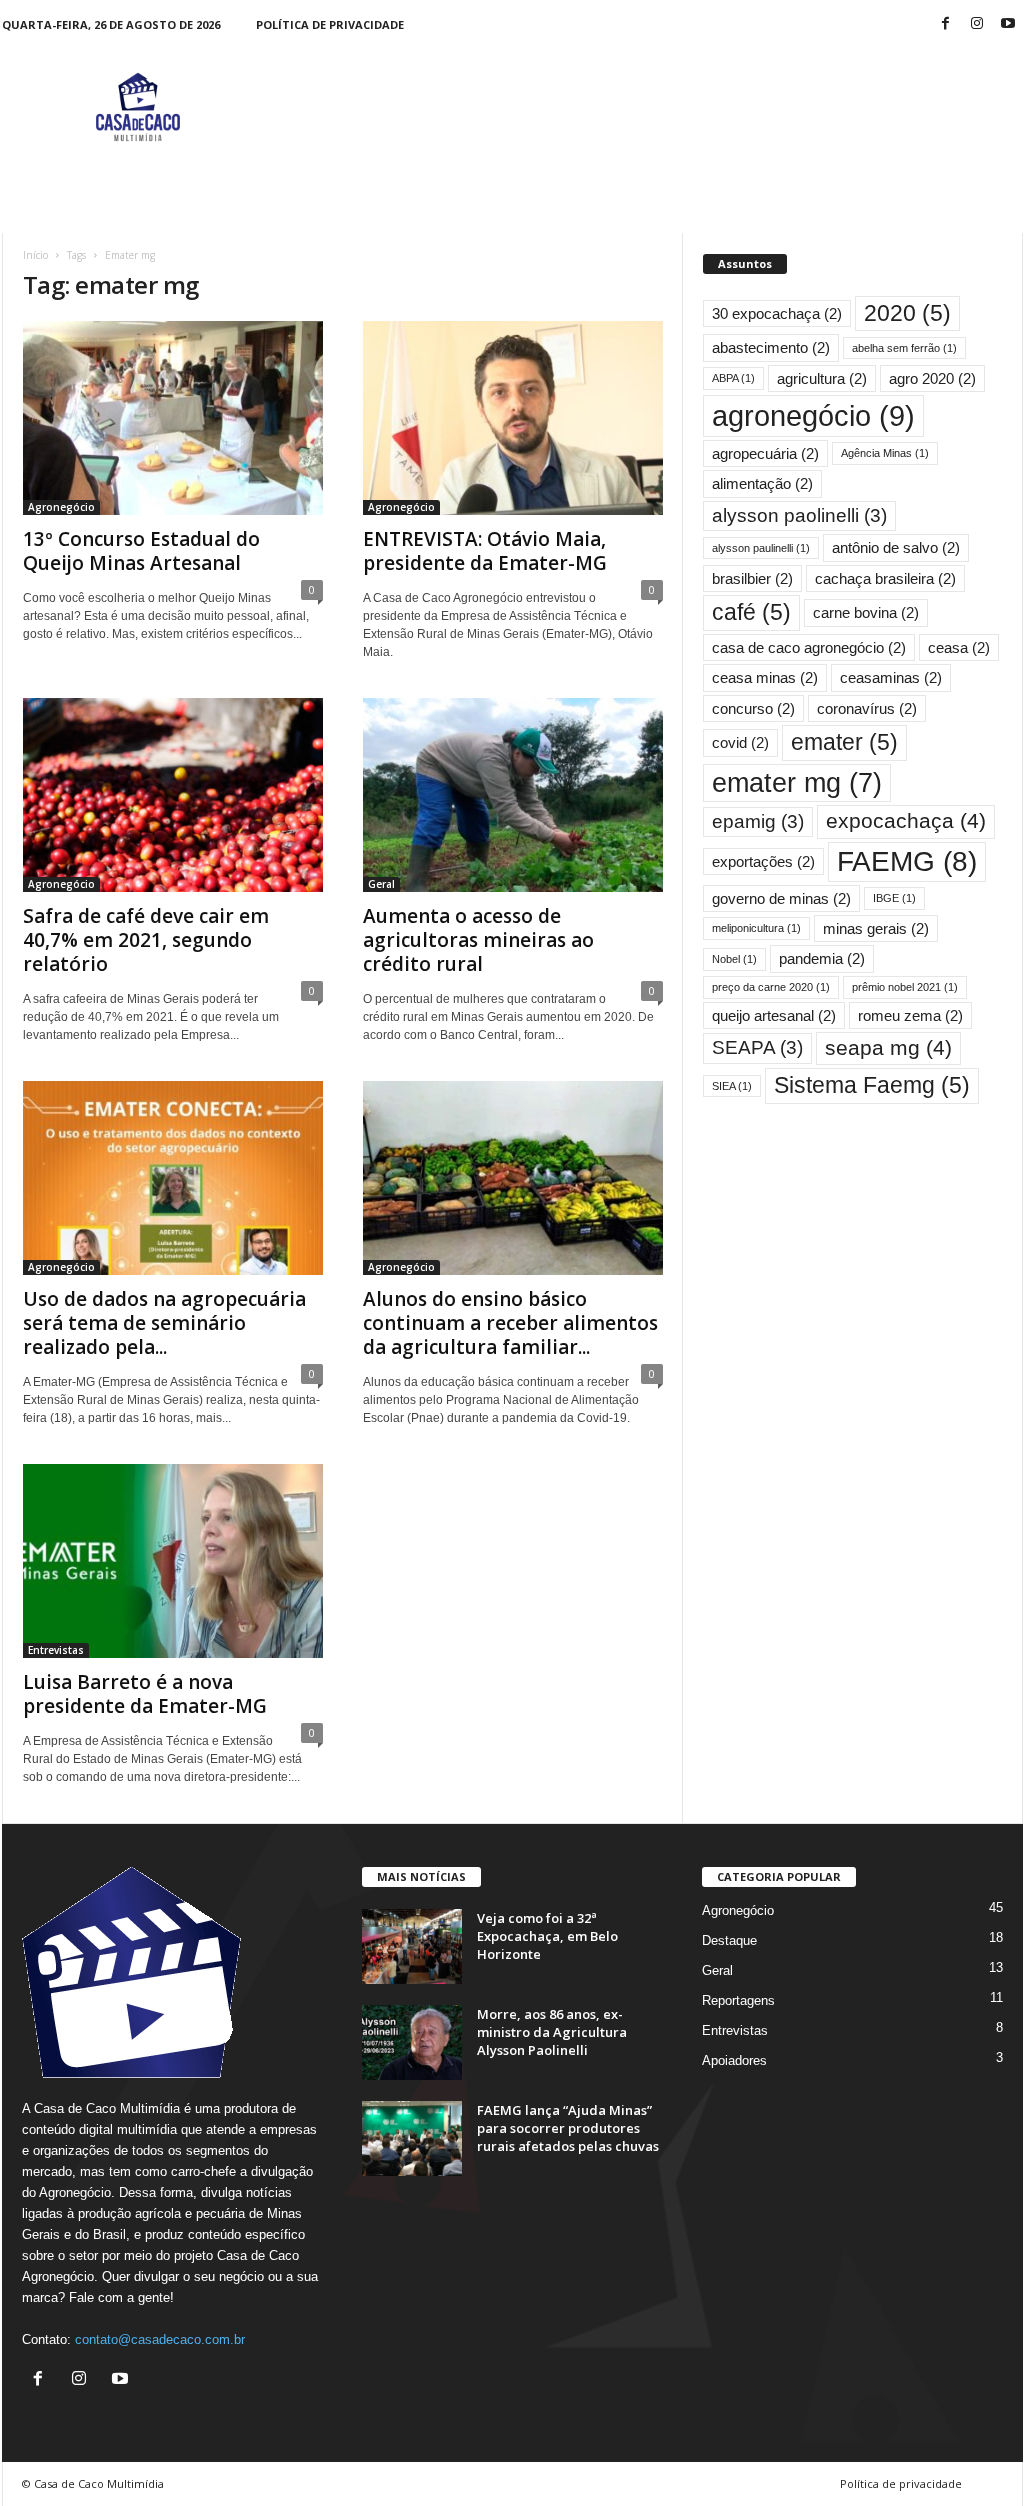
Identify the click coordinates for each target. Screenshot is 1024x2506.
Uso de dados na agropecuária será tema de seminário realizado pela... (164, 1323)
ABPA (733, 378)
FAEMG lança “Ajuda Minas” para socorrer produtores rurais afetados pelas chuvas (568, 2128)
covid (740, 742)
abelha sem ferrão (904, 348)
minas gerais (876, 928)
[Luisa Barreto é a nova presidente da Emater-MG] (173, 1561)
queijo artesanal (774, 1015)
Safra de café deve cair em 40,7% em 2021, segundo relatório (146, 940)
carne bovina (866, 612)
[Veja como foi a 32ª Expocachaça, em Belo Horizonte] (412, 1946)
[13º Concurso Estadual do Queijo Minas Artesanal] (173, 418)
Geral (381, 884)
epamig (758, 821)
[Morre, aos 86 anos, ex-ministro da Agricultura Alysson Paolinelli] (412, 2042)
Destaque (729, 1940)
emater (844, 742)
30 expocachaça (777, 313)
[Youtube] (1008, 24)
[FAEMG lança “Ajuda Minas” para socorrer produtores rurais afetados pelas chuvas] (412, 2138)
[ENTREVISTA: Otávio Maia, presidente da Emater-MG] (513, 418)
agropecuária (765, 453)
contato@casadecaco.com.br (160, 2339)
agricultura (822, 378)
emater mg (797, 783)
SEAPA (757, 1047)
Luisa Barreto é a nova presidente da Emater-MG (145, 1694)
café (751, 612)
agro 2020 (932, 378)
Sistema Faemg (872, 1085)
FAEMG (907, 861)
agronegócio (813, 415)
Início (35, 255)
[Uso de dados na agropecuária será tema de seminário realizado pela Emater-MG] (173, 1178)
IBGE (894, 898)
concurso (753, 708)
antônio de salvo (896, 547)
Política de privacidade (330, 24)
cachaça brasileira (885, 578)
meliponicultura (756, 928)
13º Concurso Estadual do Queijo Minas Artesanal (141, 551)
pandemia (822, 958)
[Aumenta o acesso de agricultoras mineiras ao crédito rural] (513, 795)
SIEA (732, 1086)
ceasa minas (765, 677)
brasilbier (752, 578)
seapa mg (888, 1048)
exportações (763, 861)
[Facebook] (946, 24)
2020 (907, 313)
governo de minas (781, 898)
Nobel (734, 959)
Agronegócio (61, 507)
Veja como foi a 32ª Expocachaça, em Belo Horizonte (547, 1936)
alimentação (762, 483)
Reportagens (738, 2000)
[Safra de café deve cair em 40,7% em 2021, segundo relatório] (173, 795)
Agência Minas (885, 453)
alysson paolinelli (799, 515)
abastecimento (771, 347)
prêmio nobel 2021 (905, 987)
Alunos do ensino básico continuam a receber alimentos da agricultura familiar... (510, 1323)
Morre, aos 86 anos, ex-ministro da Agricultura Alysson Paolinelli (552, 2032)
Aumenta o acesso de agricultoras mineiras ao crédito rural (478, 940)
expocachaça (906, 821)
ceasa (959, 647)
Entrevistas (56, 1650)
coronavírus (867, 708)
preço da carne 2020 (771, 987)
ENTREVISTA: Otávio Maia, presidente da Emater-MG (485, 551)
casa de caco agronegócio (809, 647)
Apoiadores (734, 2060)
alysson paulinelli (761, 548)
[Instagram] (977, 24)
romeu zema (910, 1015)
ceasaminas (891, 677)
